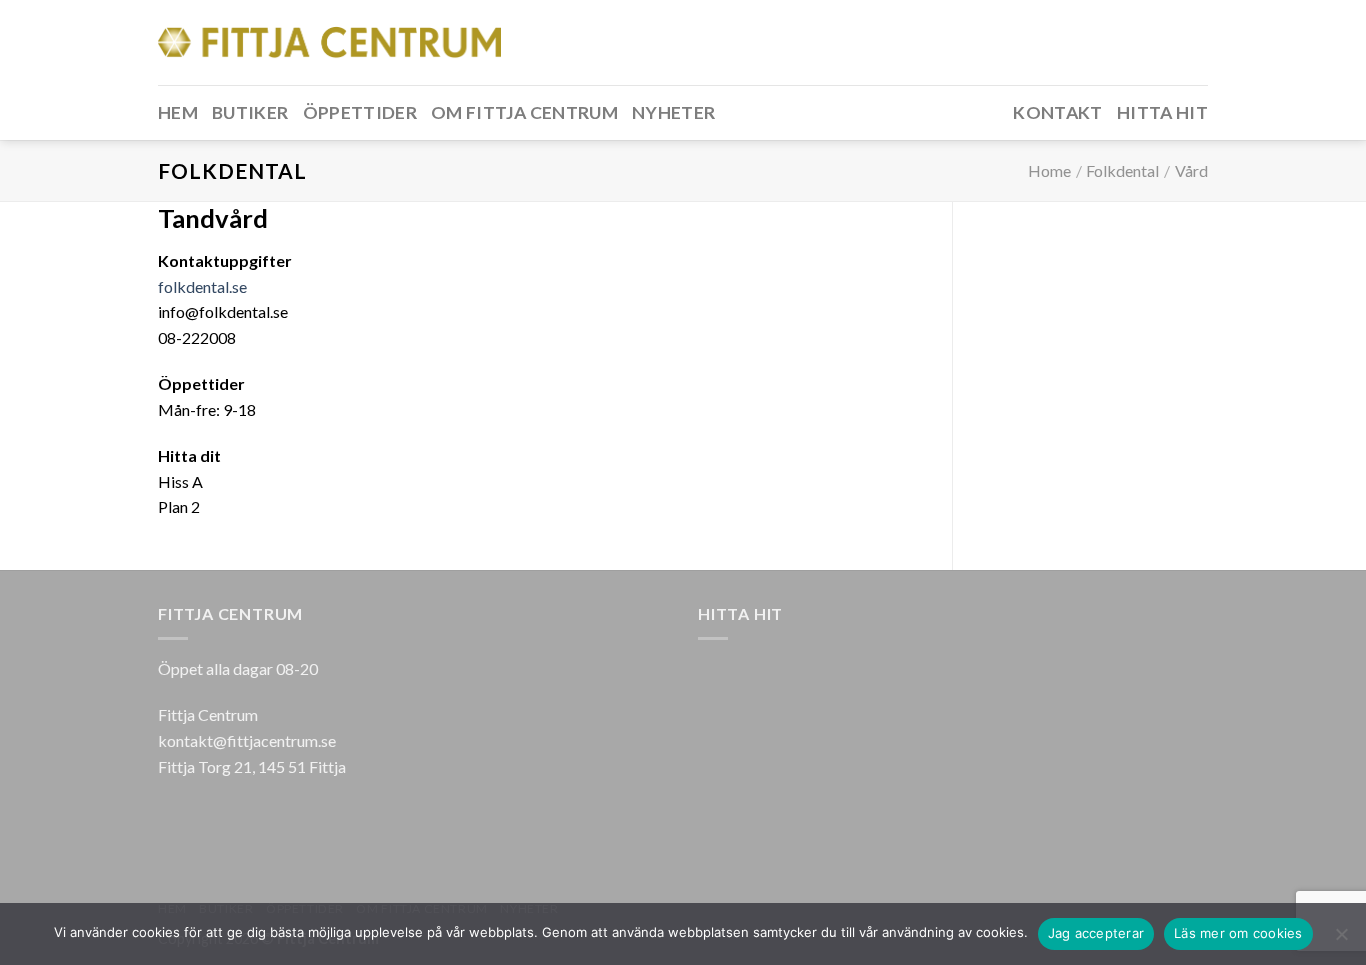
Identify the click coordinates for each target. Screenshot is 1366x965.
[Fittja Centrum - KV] (329, 42)
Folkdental (1122, 170)
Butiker (250, 112)
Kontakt (1057, 112)
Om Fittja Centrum (524, 112)
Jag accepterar (1096, 933)
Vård (1191, 170)
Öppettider (360, 112)
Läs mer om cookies (1238, 933)
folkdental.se (202, 286)
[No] (1341, 940)
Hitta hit (1162, 112)
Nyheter (673, 112)
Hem (178, 112)
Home (1049, 170)
